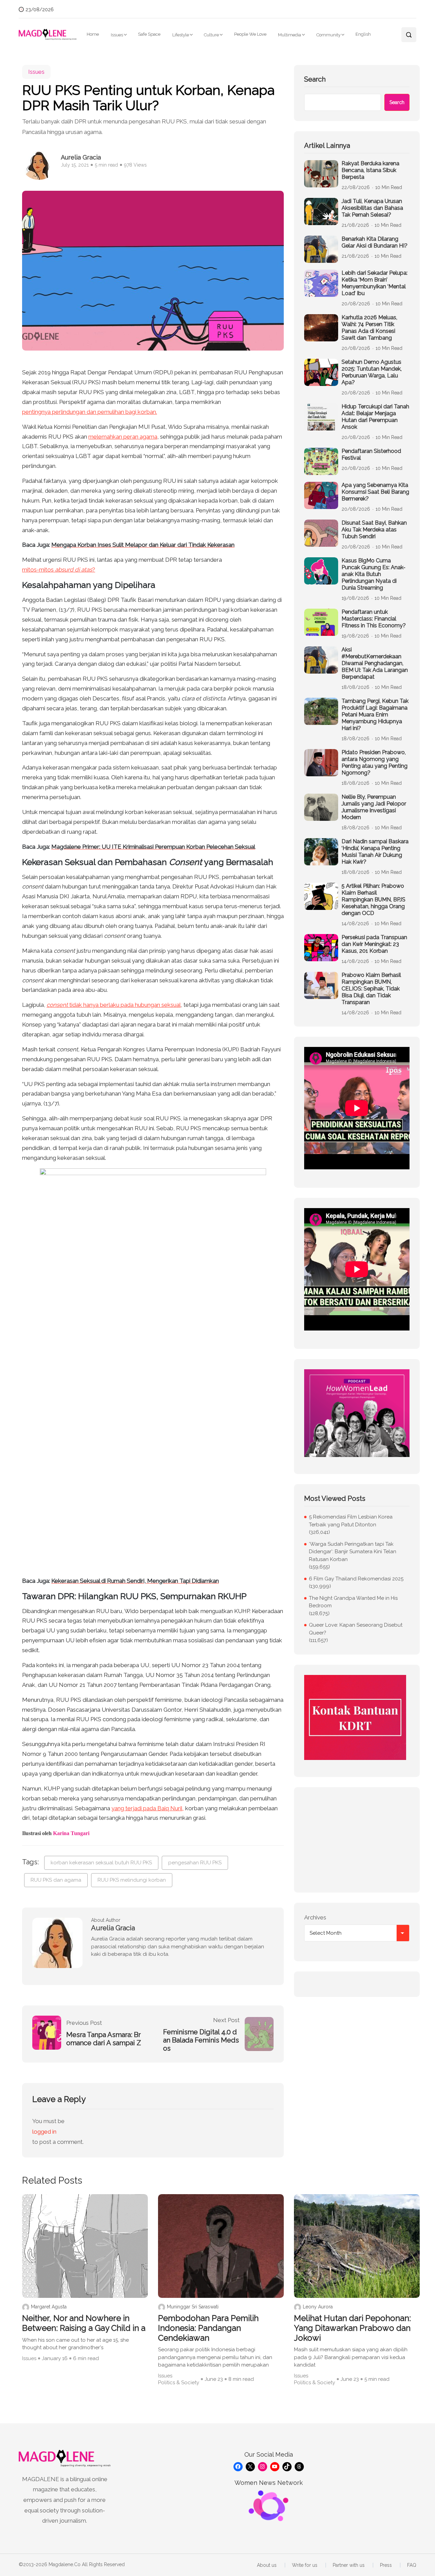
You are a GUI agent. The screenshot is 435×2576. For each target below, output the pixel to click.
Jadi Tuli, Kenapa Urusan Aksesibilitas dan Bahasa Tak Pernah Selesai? (372, 208)
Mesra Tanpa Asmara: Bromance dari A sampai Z (104, 2039)
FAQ (412, 2565)
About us (267, 2565)
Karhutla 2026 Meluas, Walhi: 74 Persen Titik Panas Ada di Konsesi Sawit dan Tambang (369, 328)
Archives (315, 1917)
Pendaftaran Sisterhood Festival (371, 454)
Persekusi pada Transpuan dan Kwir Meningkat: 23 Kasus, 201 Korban (374, 944)
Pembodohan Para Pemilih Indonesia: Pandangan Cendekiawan (208, 2328)
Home (93, 34)
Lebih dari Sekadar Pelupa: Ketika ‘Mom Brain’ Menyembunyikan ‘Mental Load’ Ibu (375, 283)
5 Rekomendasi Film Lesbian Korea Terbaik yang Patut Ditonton (351, 1521)
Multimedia (290, 35)
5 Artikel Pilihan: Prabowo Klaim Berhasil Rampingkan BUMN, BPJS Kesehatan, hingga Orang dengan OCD (373, 900)
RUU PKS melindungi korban (132, 1880)
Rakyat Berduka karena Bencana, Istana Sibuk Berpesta (370, 170)
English (363, 34)
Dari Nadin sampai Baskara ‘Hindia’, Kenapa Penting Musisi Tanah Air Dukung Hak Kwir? (375, 852)
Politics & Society (179, 2383)
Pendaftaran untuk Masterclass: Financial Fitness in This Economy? (374, 619)
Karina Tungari (71, 1833)
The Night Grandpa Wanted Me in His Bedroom (353, 1602)
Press (386, 2565)
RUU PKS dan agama (56, 1880)
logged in (44, 2132)
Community (328, 35)
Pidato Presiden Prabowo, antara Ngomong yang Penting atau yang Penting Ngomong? (375, 762)
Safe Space (149, 34)
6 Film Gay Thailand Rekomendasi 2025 (356, 1579)
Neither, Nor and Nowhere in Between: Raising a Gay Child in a (84, 2323)
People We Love (250, 34)
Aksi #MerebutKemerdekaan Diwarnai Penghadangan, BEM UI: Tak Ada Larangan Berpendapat (375, 663)
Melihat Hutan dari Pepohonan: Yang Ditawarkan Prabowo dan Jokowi (352, 2328)
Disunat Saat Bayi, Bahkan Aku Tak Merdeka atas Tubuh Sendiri (374, 530)
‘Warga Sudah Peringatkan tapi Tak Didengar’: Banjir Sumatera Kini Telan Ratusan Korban (353, 1552)
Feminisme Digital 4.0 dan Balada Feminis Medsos (201, 2040)
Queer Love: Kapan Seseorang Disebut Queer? (356, 1629)
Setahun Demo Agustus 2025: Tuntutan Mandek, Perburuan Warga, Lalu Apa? (372, 372)
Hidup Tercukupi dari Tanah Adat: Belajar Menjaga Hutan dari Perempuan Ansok (375, 417)
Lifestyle (181, 35)
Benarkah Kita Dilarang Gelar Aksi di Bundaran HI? (375, 242)
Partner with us (349, 2565)
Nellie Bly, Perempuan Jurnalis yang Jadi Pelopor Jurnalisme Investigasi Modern (374, 807)
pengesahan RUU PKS (195, 1863)
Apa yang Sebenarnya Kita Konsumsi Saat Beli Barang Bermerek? (375, 492)
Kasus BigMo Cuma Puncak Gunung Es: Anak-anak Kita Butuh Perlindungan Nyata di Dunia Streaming (373, 574)
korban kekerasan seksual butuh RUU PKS (101, 1863)
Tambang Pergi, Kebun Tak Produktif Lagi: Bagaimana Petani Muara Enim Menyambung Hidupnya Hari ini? (375, 715)
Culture (211, 35)
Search (315, 79)
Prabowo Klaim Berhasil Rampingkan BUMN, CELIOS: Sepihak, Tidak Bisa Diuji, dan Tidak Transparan (371, 989)
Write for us (305, 2565)
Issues (117, 35)
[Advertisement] (357, 1840)
